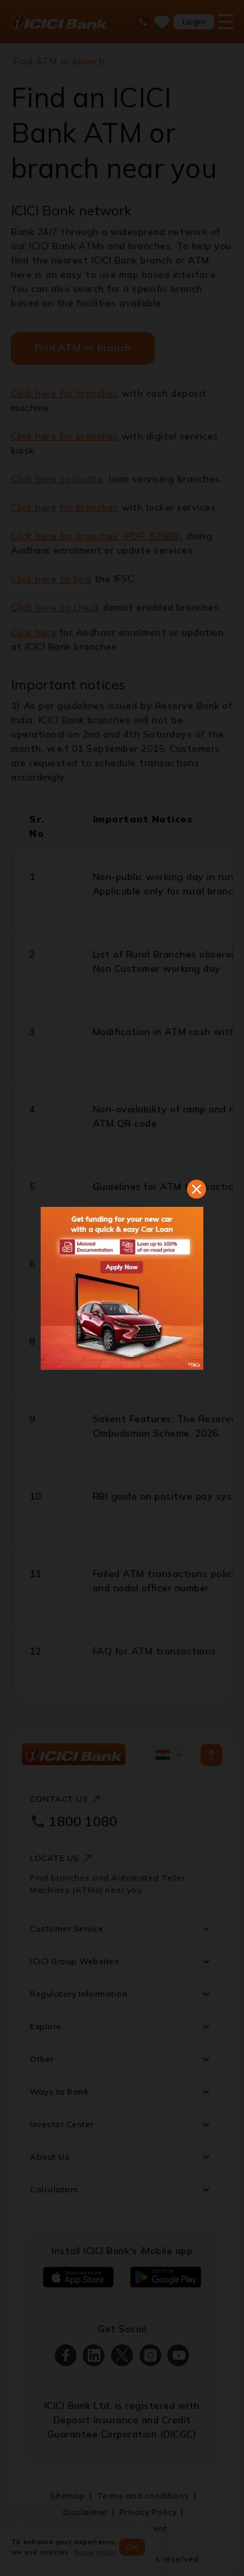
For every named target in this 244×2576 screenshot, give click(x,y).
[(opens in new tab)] (122, 1288)
